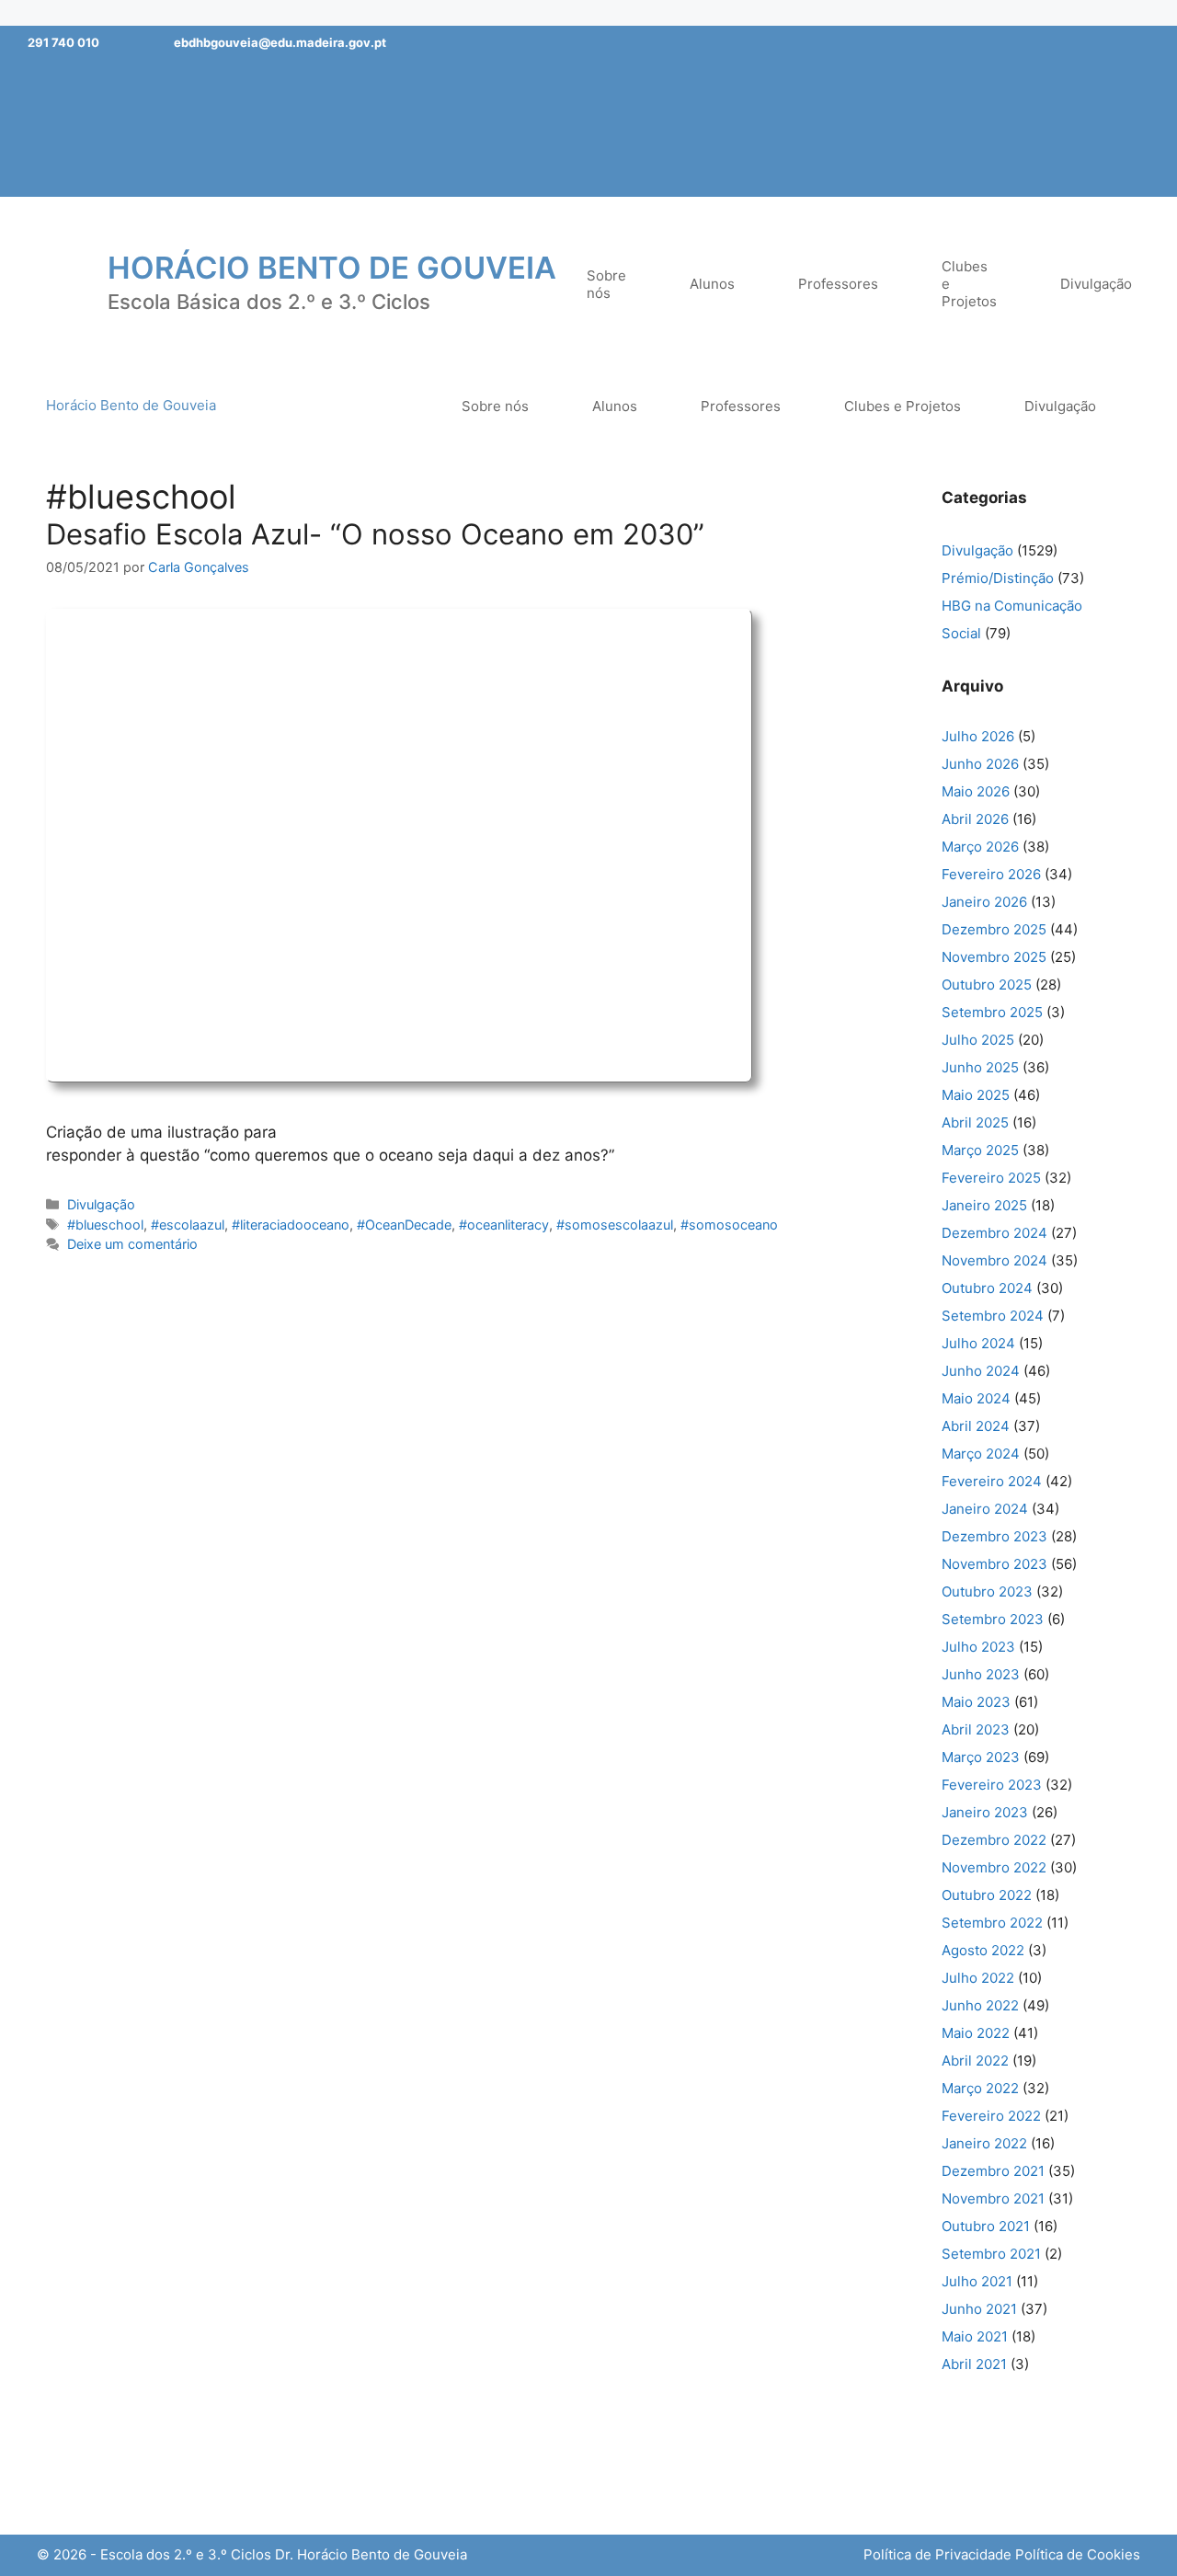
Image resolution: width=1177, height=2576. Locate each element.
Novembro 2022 (994, 1867)
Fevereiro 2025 (991, 1178)
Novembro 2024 (994, 1260)
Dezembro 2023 (994, 1536)
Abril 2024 (976, 1426)
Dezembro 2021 (993, 2171)
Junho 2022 (980, 2005)
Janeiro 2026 (984, 902)
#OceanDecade (404, 1225)
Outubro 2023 (987, 1591)
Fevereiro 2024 (992, 1481)
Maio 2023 (976, 1702)
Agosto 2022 (983, 1950)
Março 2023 (981, 1757)
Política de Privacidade (937, 2554)
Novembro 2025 (994, 957)
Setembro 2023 (993, 1619)
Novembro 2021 (993, 2198)
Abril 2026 (975, 819)
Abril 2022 (975, 2061)
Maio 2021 (975, 2336)
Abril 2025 (975, 1122)
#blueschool (105, 1225)
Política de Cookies (1078, 2554)
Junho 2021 (979, 2309)
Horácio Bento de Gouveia (332, 268)
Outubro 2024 (987, 1288)
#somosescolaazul (615, 1225)
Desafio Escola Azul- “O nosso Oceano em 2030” (375, 534)
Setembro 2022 (992, 1923)
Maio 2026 (976, 791)
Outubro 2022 (987, 1895)
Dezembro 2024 (994, 1233)
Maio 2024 (976, 1398)
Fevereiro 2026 (991, 874)
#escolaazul (188, 1225)
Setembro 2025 (992, 1012)
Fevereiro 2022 (991, 2116)
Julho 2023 (978, 1647)
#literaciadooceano (291, 1225)
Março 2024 (981, 1454)
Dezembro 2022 (994, 1840)
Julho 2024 (978, 1343)
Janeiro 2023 (985, 1812)
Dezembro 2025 (994, 929)
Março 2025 (980, 1150)
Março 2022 (980, 2088)
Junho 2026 (980, 764)
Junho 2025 (980, 1067)
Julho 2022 (978, 1978)
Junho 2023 (981, 1674)
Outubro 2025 (987, 985)
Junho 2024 (981, 1371)
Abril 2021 (974, 2364)
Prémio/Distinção (998, 578)
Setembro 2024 (993, 1316)
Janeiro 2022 (984, 2143)
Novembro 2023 (994, 1564)
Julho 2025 (978, 1040)
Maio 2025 (976, 1095)
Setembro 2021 (991, 2254)
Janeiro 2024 (985, 1509)
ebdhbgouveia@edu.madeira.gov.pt (280, 42)
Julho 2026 (978, 736)
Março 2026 (980, 847)
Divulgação (101, 1204)
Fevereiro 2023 (992, 1785)
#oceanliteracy (504, 1225)
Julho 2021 (977, 2281)
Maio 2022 (976, 2033)
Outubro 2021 (986, 2226)
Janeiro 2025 (984, 1205)
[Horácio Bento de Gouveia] (60, 282)
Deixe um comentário (132, 1244)
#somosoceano (729, 1225)
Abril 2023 (976, 1729)
